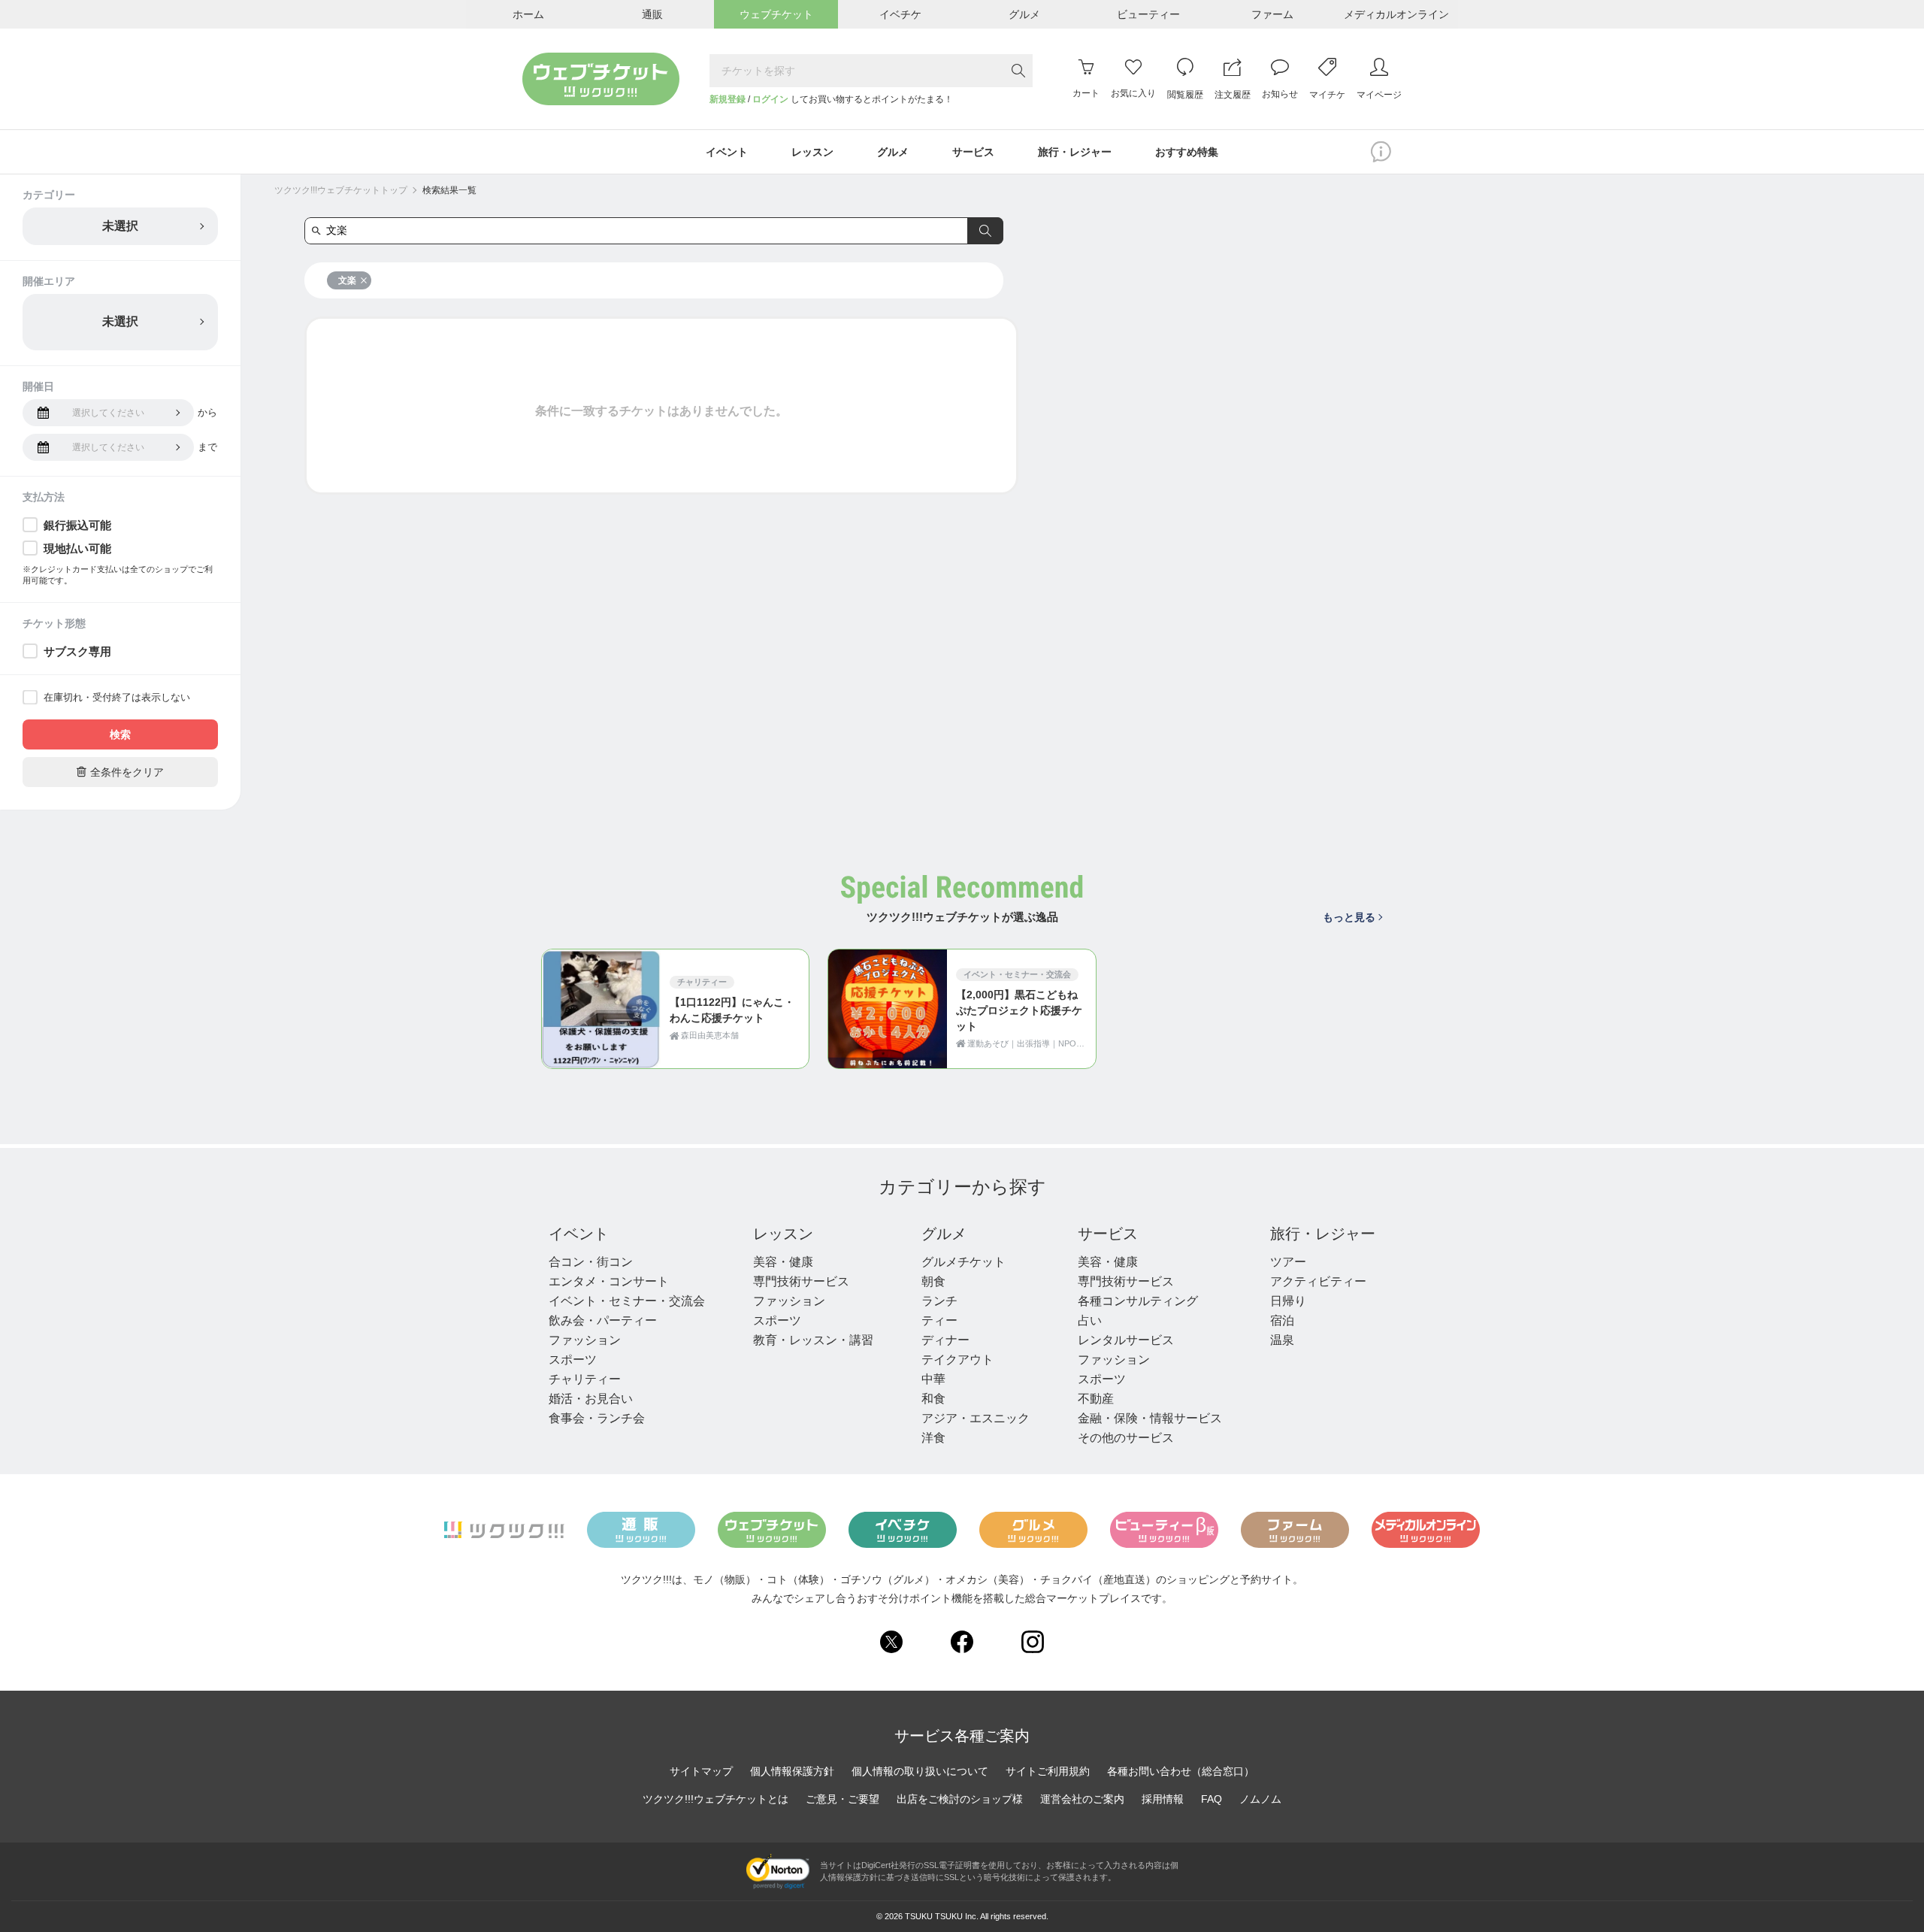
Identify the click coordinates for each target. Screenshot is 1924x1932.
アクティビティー (1318, 1281)
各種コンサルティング (1138, 1301)
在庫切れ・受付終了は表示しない (117, 697)
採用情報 (1163, 1799)
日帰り (1288, 1301)
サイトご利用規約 (1048, 1771)
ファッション (585, 1340)
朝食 (933, 1281)
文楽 (347, 280)
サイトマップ (701, 1771)
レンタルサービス (1126, 1340)
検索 (120, 734)
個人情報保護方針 (792, 1771)
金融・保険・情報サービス (1150, 1418)
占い (1090, 1320)
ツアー (1288, 1262)
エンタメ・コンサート (609, 1281)
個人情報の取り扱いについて (920, 1771)
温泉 (1282, 1340)
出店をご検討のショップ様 (960, 1799)
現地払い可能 (77, 548)
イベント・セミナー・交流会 (627, 1301)
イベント (579, 1234)
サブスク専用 (77, 651)
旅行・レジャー (1323, 1234)
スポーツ (573, 1360)
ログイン (770, 99)
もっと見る (1349, 917)
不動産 (1096, 1399)
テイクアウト (957, 1360)
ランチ (939, 1301)
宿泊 (1282, 1320)
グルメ (944, 1234)
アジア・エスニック (976, 1418)
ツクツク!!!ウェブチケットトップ (341, 190)
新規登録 (728, 99)
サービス (1108, 1234)
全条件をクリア (120, 772)
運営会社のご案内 (1082, 1799)
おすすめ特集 (1187, 152)
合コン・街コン (591, 1262)
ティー (939, 1320)
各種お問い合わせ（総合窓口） (1181, 1771)
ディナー (945, 1340)
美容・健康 (783, 1262)
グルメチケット (964, 1262)
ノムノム (1260, 1799)
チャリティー (585, 1379)
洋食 (933, 1438)
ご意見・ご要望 (843, 1799)
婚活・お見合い (591, 1399)
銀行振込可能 (77, 525)
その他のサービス (1126, 1438)
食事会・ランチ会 (597, 1418)
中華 (933, 1379)
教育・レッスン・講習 (813, 1340)
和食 (933, 1399)
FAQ (1212, 1799)
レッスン (783, 1234)
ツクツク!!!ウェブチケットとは (715, 1799)
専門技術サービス (801, 1281)
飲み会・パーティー (603, 1320)
